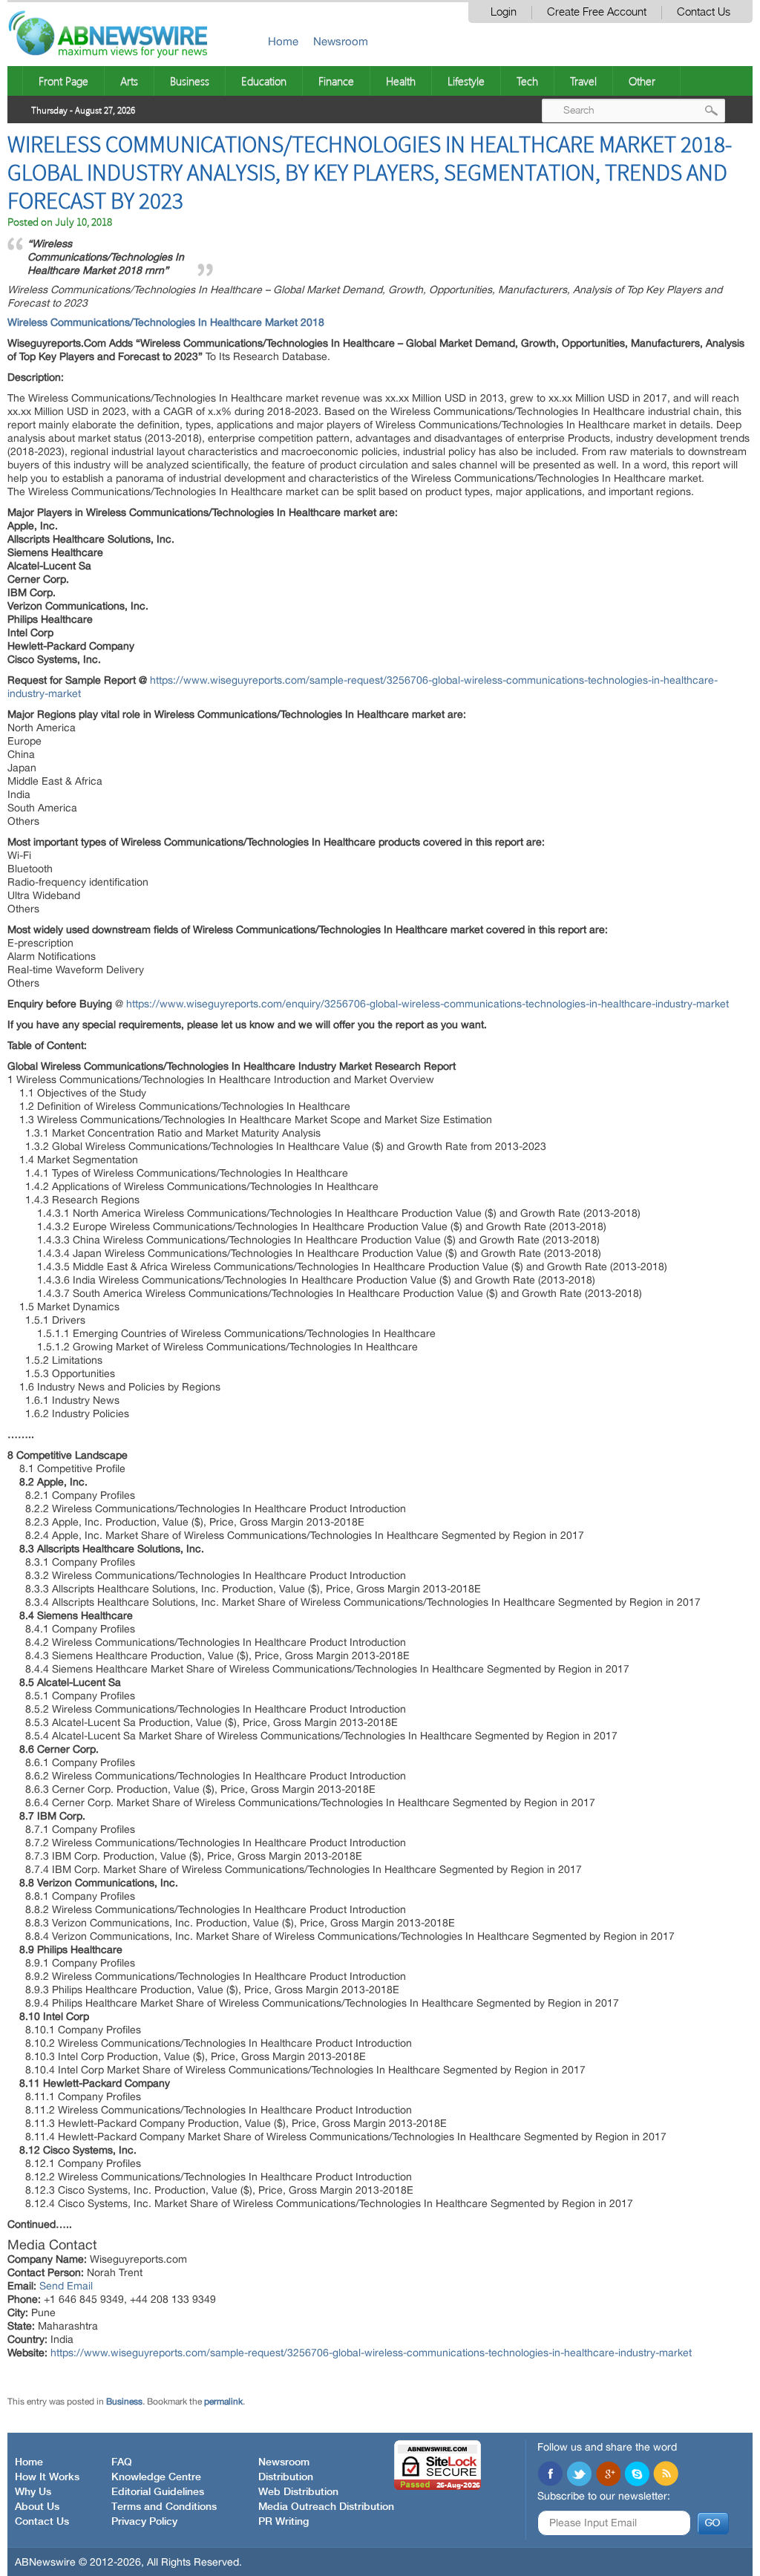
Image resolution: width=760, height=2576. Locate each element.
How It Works (47, 2477)
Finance (336, 81)
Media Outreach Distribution (326, 2507)
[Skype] (637, 2475)
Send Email (66, 2286)
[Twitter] (579, 2475)
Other (642, 81)
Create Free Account (597, 12)
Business (190, 81)
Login (504, 12)
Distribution (286, 2477)
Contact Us (704, 12)
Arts (129, 81)
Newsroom (341, 41)
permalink (223, 2402)
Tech (527, 81)
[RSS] (666, 2475)
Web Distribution (298, 2492)
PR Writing (284, 2522)
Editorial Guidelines (158, 2492)
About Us (37, 2507)
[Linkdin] (608, 2475)
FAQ (122, 2462)
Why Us (33, 2492)
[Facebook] (550, 2475)
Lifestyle (466, 81)
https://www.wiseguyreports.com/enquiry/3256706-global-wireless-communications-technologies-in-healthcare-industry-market (427, 1004)
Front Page (63, 81)
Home (283, 41)
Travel (583, 81)
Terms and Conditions (164, 2507)
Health (401, 81)
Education (264, 81)
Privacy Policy (144, 2522)
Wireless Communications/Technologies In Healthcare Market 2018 (166, 322)
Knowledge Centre (156, 2477)
